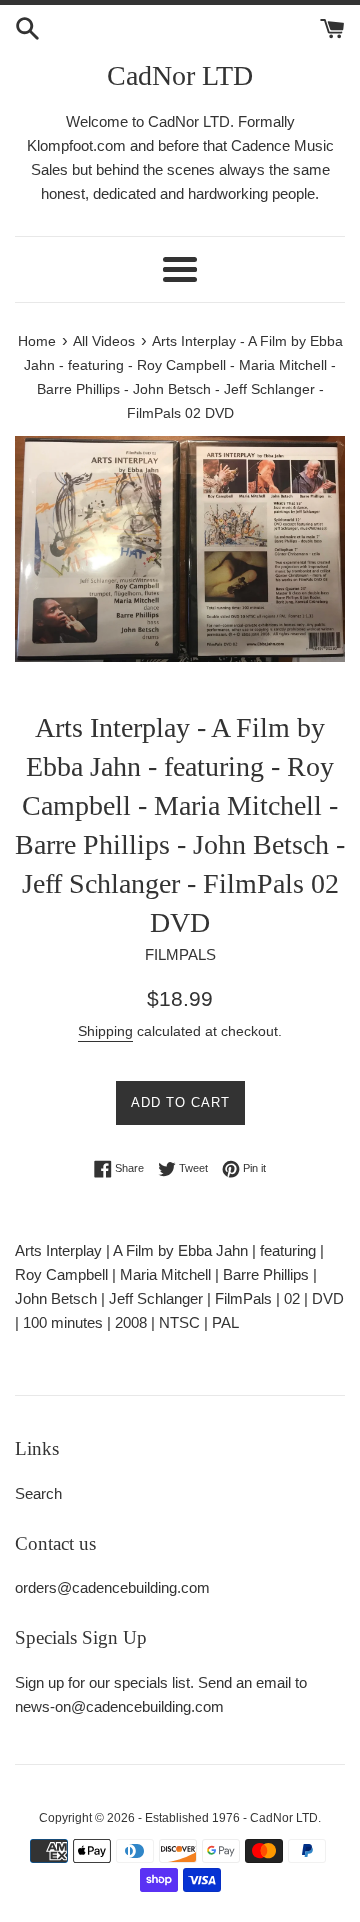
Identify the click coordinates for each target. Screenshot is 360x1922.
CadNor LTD (180, 75)
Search (38, 1493)
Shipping (105, 1031)
